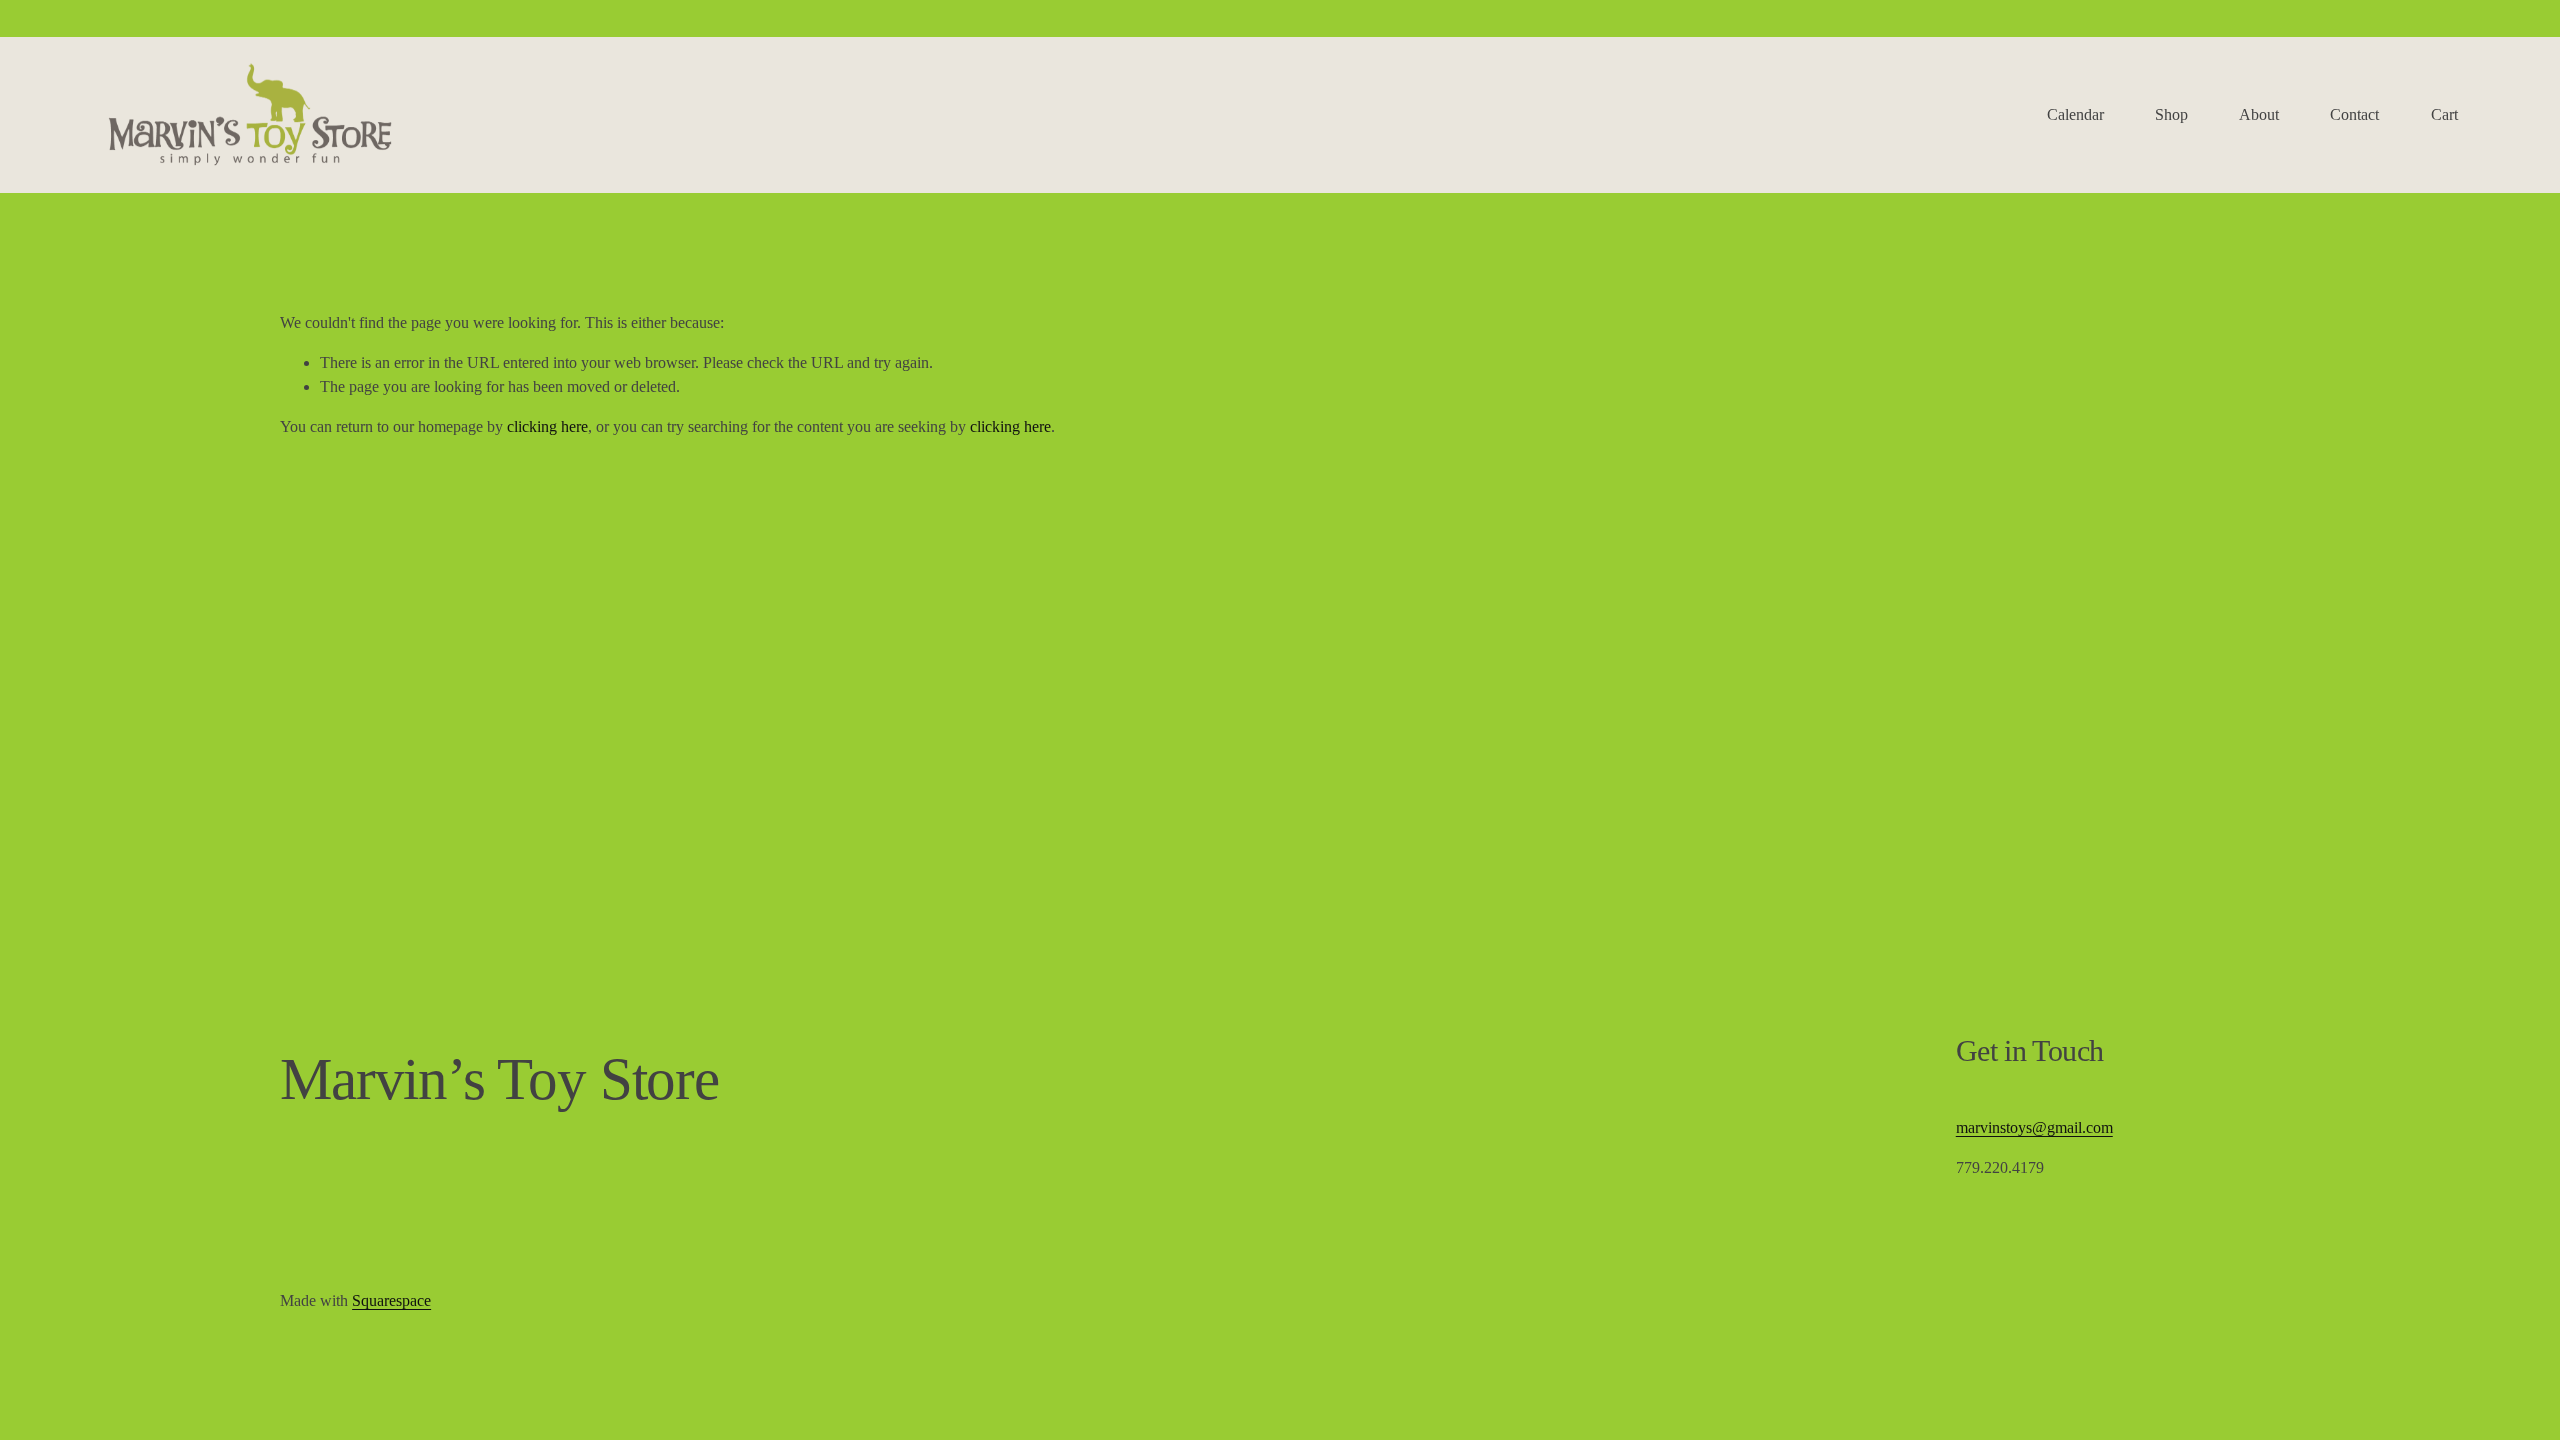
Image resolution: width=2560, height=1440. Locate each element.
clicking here (547, 426)
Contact (2354, 114)
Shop (2171, 114)
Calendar (2075, 114)
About (2259, 114)
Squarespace (391, 1300)
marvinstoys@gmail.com (2034, 1127)
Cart (2444, 114)
